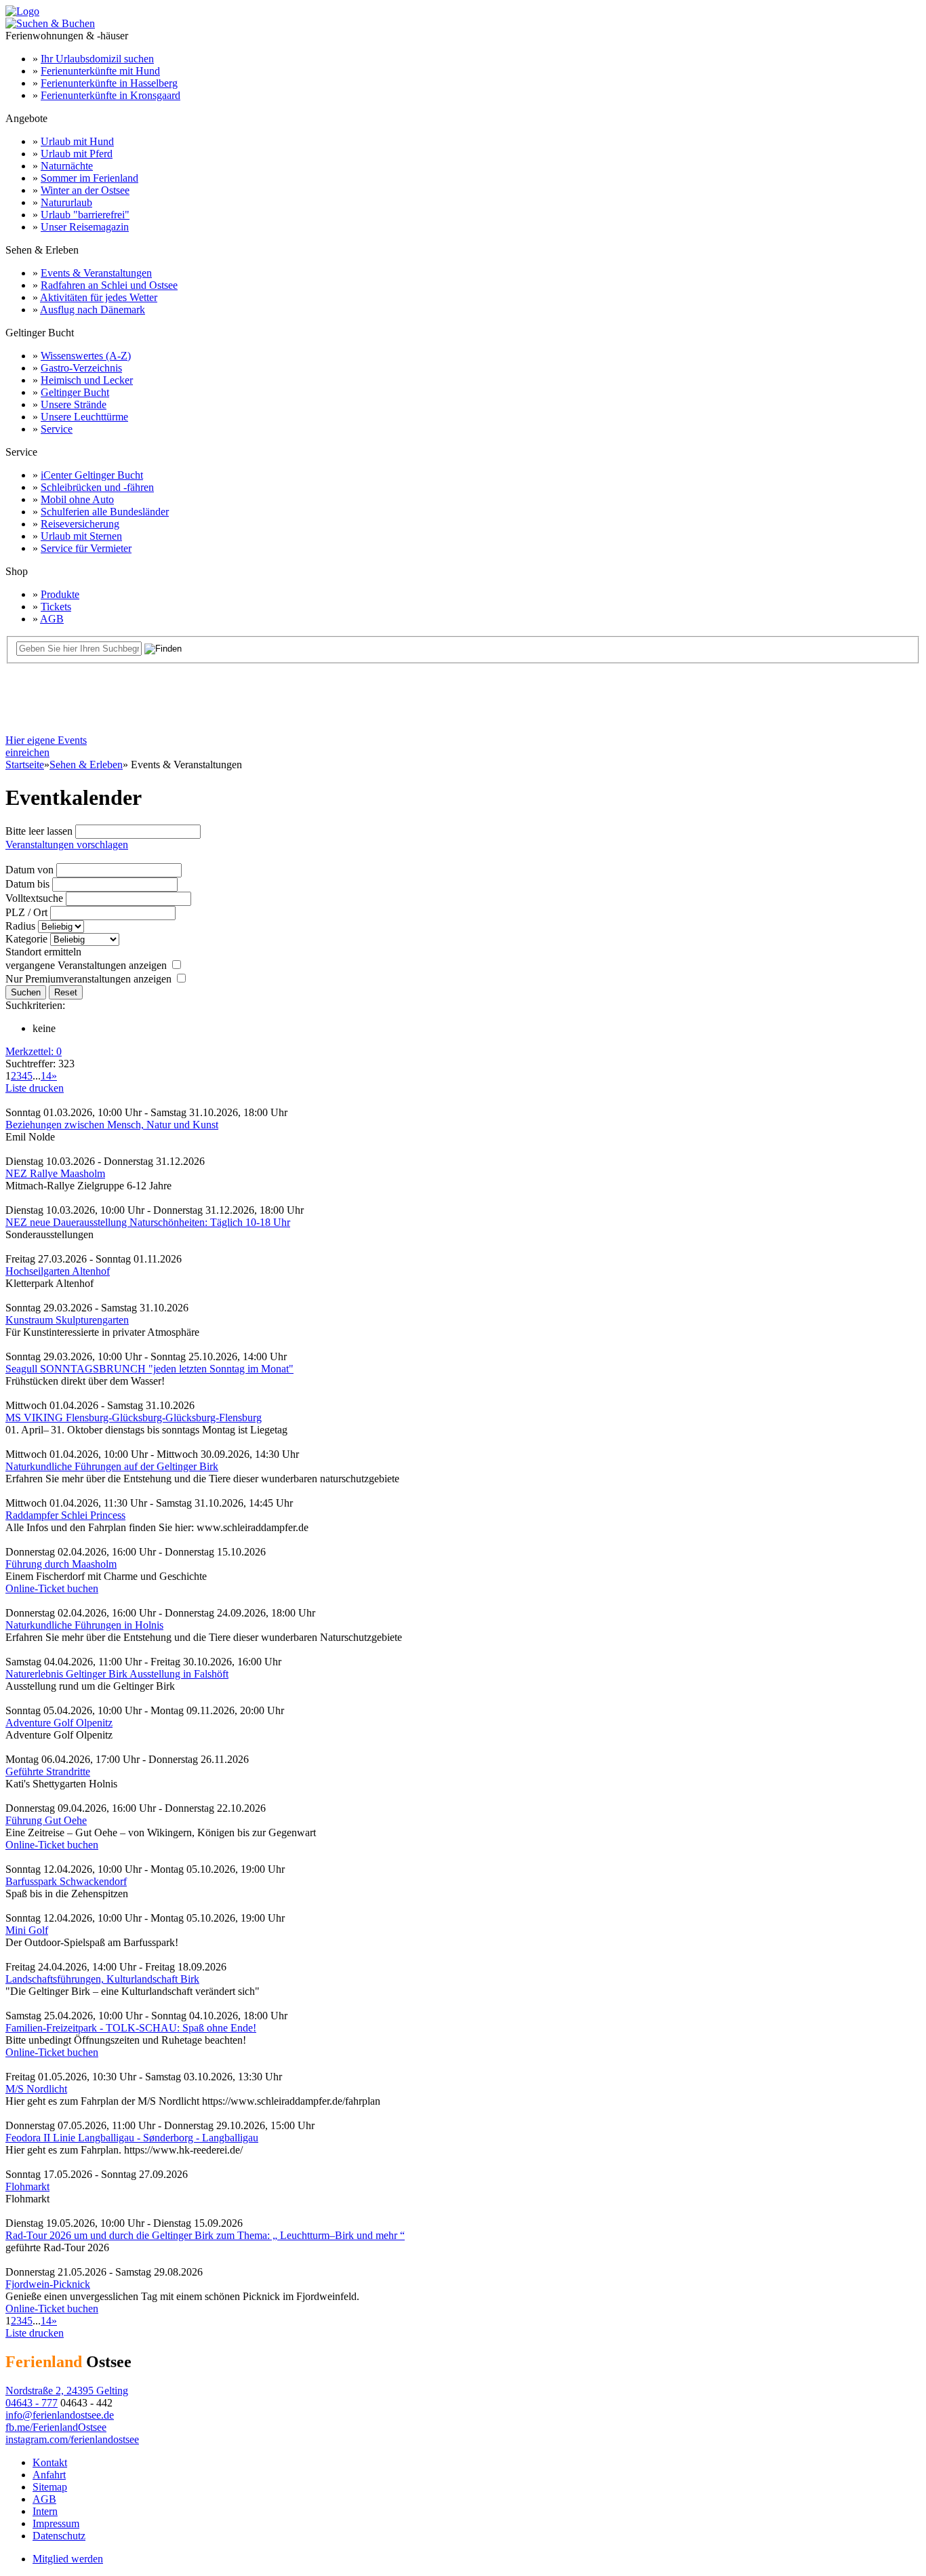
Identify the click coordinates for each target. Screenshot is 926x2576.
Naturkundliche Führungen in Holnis (84, 1625)
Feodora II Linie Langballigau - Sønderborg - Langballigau (132, 2138)
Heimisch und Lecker (87, 380)
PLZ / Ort (26, 912)
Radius (20, 926)
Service (57, 429)
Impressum (56, 2523)
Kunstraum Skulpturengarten (67, 1320)
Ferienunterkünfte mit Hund (100, 71)
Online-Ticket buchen (52, 1588)
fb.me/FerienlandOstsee (56, 2427)
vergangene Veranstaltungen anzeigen (86, 965)
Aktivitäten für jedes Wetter (99, 297)
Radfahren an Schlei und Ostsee (109, 285)
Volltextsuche (34, 898)
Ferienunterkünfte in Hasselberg (109, 83)
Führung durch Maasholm (61, 1564)
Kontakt (50, 2462)
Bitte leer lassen (39, 831)
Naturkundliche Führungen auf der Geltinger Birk (112, 1466)
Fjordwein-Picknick (48, 2284)
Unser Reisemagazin (85, 227)
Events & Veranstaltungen (96, 273)
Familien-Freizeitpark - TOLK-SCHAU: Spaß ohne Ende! (131, 2028)
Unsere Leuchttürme (84, 417)
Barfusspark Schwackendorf (66, 1881)
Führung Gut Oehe (46, 1820)
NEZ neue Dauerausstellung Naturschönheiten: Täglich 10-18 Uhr (148, 1222)
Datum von (29, 870)
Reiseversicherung (80, 524)
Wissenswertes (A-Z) (86, 356)
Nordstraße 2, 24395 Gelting (67, 2391)
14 (46, 1076)
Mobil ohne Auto (77, 499)
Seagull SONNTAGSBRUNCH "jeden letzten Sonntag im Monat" (149, 1369)
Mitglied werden (68, 2559)
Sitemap (50, 2487)
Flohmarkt (27, 2186)
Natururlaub (66, 202)
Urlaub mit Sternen (81, 536)
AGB (52, 619)
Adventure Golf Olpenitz (59, 1723)
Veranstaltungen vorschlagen (67, 845)
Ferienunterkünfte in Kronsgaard (110, 95)
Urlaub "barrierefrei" (85, 215)
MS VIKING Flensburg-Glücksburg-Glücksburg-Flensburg (134, 1418)
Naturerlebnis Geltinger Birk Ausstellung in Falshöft (117, 1674)
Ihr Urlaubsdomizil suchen (97, 59)
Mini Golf (27, 1930)
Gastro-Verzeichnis (81, 368)
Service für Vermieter (86, 548)
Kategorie (26, 939)
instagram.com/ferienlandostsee (72, 2439)
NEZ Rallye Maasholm (55, 1173)
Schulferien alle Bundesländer (105, 512)
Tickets (56, 607)
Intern (45, 2511)
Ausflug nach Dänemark (93, 310)
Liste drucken (35, 1088)
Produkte (60, 594)
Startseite (25, 765)
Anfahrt (49, 2475)
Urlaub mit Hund (77, 141)
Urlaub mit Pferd (77, 154)
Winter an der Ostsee (85, 190)
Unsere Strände (74, 404)
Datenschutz (59, 2536)
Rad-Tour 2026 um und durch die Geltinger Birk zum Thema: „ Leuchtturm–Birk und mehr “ (205, 2235)
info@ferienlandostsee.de (60, 2415)
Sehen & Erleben (86, 765)
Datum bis (27, 884)
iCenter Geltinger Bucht (92, 475)
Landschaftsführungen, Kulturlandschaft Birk (102, 1979)
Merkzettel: (34, 1051)
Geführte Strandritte (48, 1771)
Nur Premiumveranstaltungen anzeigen (88, 979)
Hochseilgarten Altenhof (58, 1271)
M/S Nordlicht (36, 2089)
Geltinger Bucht (75, 392)
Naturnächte (67, 166)
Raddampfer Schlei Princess (65, 1515)
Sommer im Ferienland (89, 178)
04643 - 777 (32, 2403)
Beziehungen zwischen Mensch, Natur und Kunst (112, 1125)
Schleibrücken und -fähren (97, 487)
